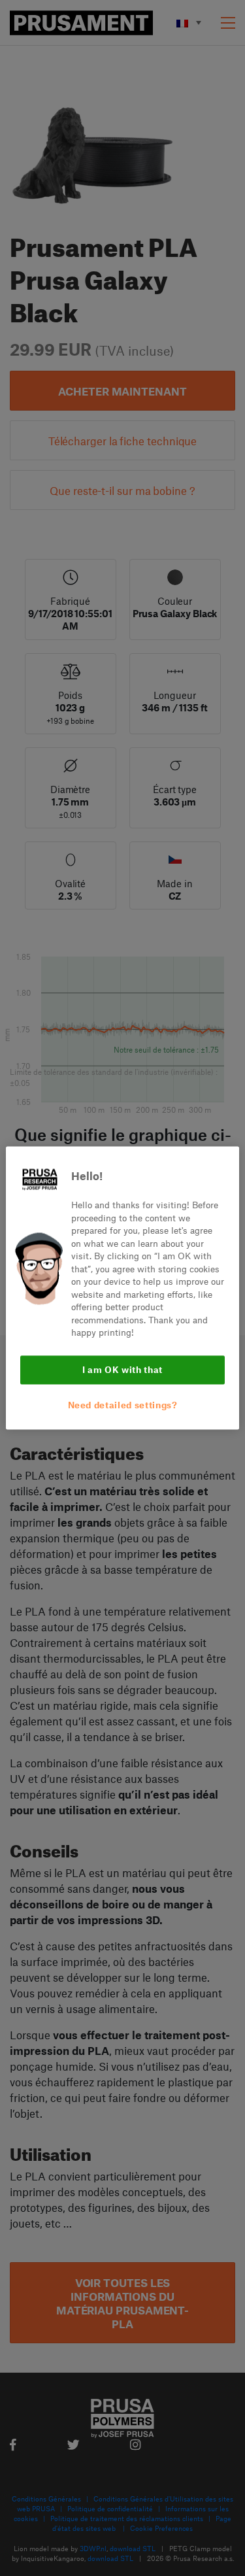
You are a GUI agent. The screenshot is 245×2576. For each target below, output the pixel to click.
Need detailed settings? (123, 1405)
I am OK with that (122, 1369)
